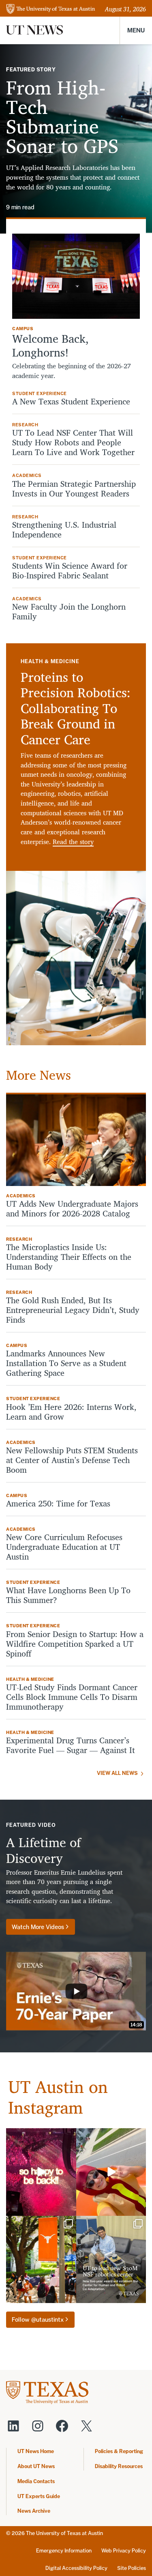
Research (25, 425)
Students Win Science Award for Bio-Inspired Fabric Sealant (70, 571)
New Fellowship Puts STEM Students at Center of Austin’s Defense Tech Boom (72, 1460)
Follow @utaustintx (38, 2319)
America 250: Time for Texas (59, 1504)
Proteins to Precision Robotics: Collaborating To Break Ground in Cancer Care (76, 708)
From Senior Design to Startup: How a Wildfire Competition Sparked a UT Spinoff (75, 1644)
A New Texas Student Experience (71, 402)
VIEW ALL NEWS (117, 1773)
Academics (27, 475)
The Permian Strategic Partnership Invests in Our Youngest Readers (74, 489)
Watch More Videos (38, 1927)
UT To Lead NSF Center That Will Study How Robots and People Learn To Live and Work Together (76, 443)
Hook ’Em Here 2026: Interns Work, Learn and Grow (71, 1412)
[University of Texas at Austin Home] (51, 10)
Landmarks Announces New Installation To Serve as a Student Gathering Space (66, 1363)
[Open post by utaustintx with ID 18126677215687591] (111, 2260)
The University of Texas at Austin (64, 2533)
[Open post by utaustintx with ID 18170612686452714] (41, 2260)
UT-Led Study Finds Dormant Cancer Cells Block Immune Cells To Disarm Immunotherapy (72, 1697)
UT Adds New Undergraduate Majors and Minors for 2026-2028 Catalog (72, 1209)
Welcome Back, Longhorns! (50, 345)
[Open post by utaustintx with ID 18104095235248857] (111, 2172)
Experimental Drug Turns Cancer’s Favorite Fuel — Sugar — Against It (71, 1745)
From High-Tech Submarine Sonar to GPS (62, 116)
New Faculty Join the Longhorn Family (69, 612)
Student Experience (40, 393)
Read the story (73, 842)
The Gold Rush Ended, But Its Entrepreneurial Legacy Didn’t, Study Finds (73, 1310)
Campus (23, 329)
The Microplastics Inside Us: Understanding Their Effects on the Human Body (69, 1257)
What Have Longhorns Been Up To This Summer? (68, 1595)
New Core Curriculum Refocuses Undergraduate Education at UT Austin (64, 1547)
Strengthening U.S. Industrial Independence (64, 530)
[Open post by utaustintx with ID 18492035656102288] (41, 2172)
